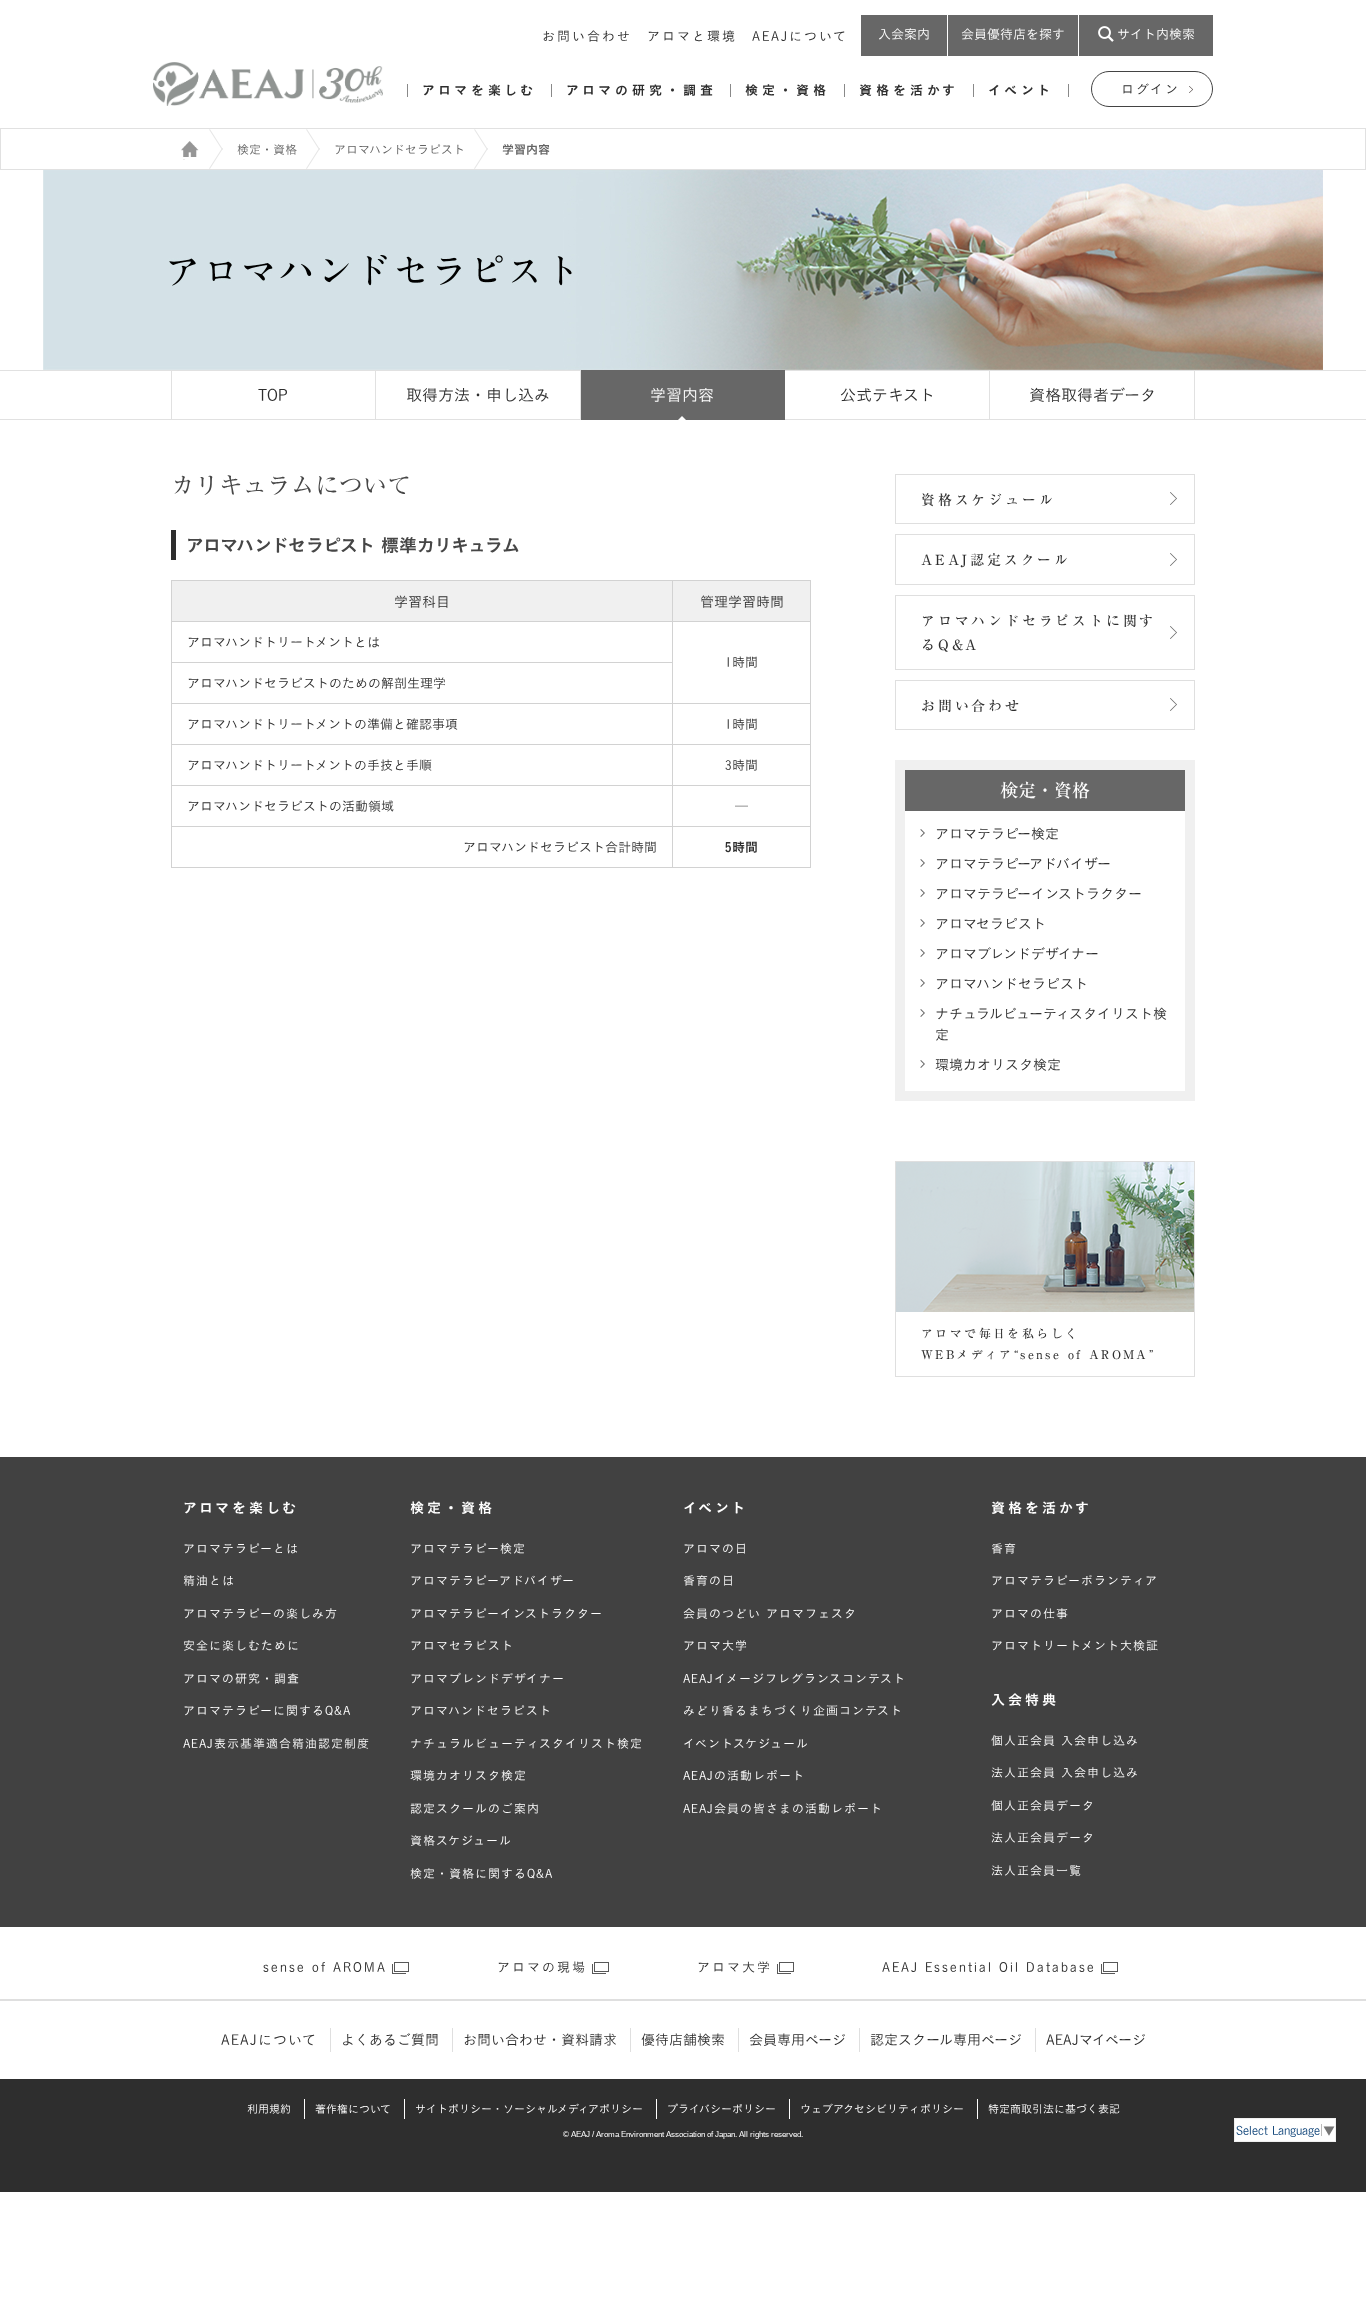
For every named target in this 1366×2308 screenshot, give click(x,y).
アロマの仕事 (1030, 1613)
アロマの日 (715, 1548)
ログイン (1150, 89)
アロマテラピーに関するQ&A (267, 1710)
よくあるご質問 (390, 2040)
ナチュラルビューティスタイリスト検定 (1051, 1024)
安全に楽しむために (241, 1645)
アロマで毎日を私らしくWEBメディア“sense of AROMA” (1038, 1343)
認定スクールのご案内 (475, 1808)
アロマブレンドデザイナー (1017, 954)
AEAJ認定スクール (996, 560)
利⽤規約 (269, 2108)
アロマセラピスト (990, 924)
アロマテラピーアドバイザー (1023, 864)
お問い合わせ (587, 36)
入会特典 (1025, 1700)
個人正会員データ (1043, 1805)
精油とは (209, 1580)
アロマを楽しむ (479, 90)
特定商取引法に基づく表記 (1054, 2108)
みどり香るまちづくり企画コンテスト (793, 1710)
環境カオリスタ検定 (998, 1065)
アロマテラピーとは (241, 1548)
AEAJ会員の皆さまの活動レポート (783, 1808)
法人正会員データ (1043, 1837)
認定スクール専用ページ (946, 2040)
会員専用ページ (797, 2040)
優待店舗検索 (683, 2040)
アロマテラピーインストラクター (1038, 894)
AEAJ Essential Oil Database (989, 1967)
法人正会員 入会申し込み (1065, 1772)
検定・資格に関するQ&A (481, 1873)
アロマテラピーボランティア (1074, 1580)
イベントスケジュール (746, 1743)
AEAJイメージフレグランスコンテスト (794, 1678)
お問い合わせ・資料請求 (540, 2040)
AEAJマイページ (1096, 2040)
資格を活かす (909, 90)
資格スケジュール (988, 500)
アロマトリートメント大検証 (1075, 1645)
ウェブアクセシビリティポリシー (882, 2108)
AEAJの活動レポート (744, 1775)
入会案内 (904, 34)
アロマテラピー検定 (997, 834)
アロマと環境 (692, 36)
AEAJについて (800, 36)
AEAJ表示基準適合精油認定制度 (276, 1743)
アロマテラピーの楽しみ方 (260, 1613)
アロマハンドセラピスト (399, 149)
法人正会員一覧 (1036, 1870)
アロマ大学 (715, 1645)
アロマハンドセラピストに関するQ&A (1038, 633)
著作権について (353, 2108)
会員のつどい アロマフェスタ (770, 1613)
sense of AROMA (325, 1967)
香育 (1004, 1548)
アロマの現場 (542, 1967)
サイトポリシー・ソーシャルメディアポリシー (529, 2108)
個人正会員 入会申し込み (1065, 1740)
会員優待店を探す (1013, 34)
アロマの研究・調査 (641, 90)
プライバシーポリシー (721, 2108)
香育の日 (709, 1580)
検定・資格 (787, 90)
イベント (1021, 90)
